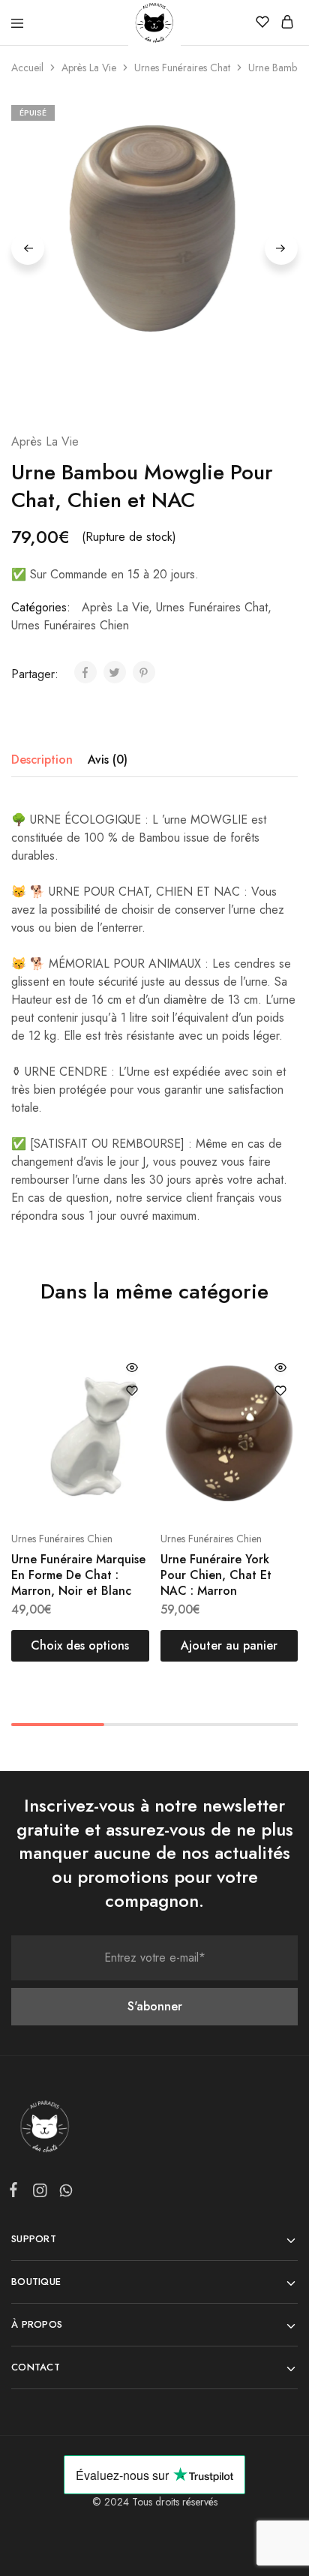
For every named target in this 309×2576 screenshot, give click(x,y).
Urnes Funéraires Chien (70, 625)
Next (281, 248)
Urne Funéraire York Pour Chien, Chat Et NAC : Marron (216, 1575)
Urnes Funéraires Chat (182, 68)
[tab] (46, 760)
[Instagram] (39, 2193)
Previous (28, 248)
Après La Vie (89, 68)
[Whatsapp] (63, 2193)
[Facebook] (16, 2193)
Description (42, 760)
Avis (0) (108, 760)
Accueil (27, 68)
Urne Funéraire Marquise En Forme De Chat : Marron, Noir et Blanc (78, 1575)
